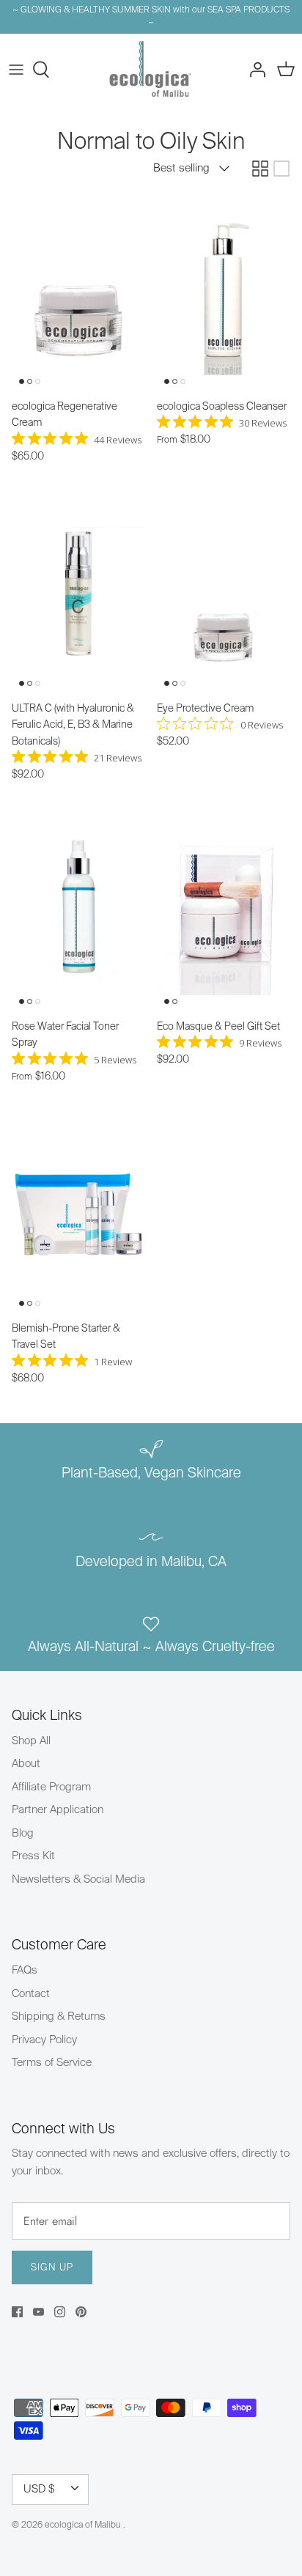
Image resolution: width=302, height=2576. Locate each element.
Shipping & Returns (59, 2016)
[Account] (254, 70)
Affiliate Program (51, 1787)
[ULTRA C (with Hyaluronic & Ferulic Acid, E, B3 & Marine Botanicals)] (78, 594)
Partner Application (58, 1810)
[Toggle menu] (16, 70)
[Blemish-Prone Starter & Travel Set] (78, 1214)
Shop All (31, 1741)
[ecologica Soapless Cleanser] (224, 292)
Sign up (52, 2268)
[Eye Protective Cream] (224, 594)
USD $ (39, 2489)
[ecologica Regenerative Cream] (78, 292)
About (26, 1764)
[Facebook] (17, 2312)
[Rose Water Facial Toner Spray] (78, 912)
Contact (31, 1994)
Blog (23, 1833)
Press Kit (33, 1856)
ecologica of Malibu (84, 2525)
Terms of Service (52, 2063)
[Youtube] (38, 2312)
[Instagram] (60, 2312)
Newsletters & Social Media (78, 1879)
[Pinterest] (81, 2312)
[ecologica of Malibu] (151, 70)
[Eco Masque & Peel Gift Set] (224, 912)
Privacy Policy (44, 2040)
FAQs (25, 1970)
